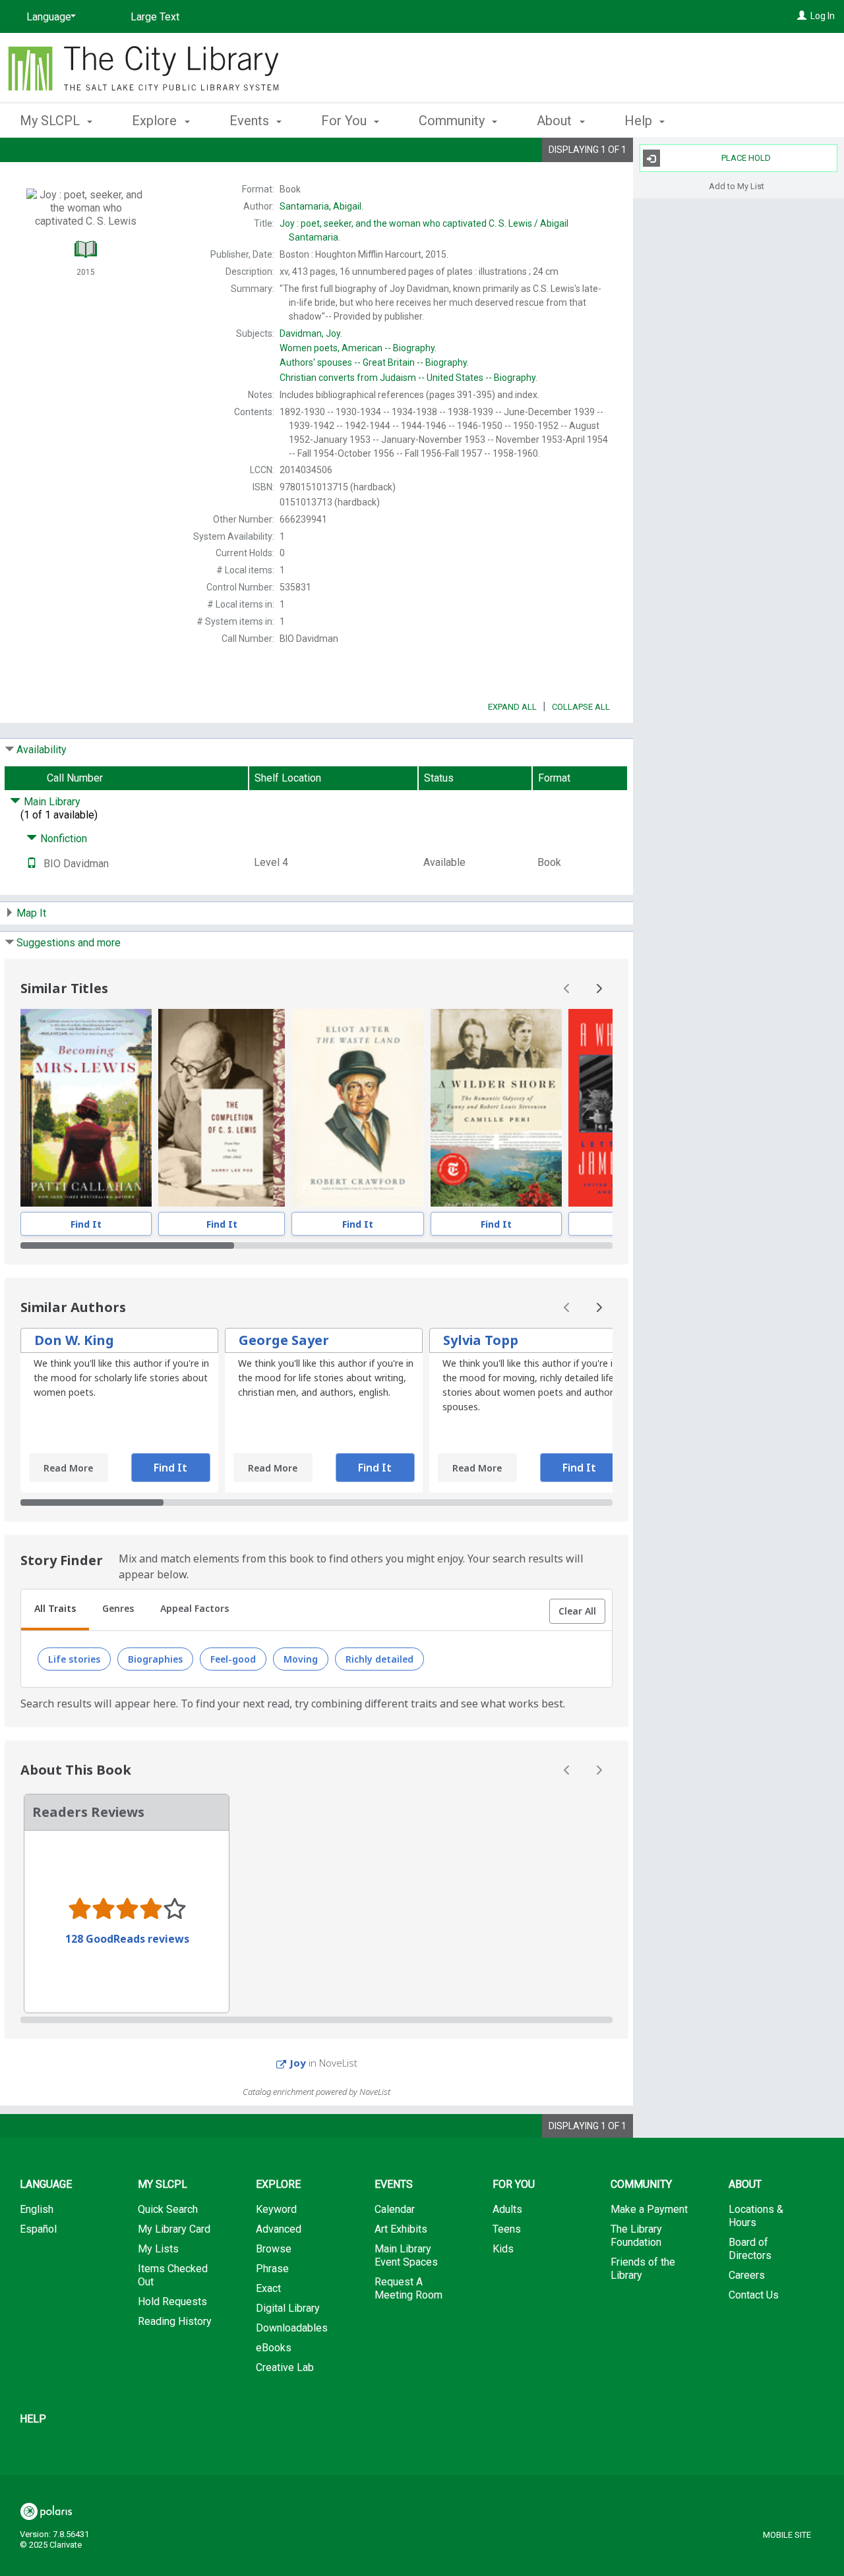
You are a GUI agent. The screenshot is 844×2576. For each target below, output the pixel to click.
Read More (68, 1468)
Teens (507, 2229)
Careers (747, 2275)
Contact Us (754, 2295)
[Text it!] (32, 864)
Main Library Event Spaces (406, 2255)
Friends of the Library (643, 2269)
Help (33, 2419)
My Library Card (174, 2229)
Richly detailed (379, 1659)
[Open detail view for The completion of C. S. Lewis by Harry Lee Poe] (222, 1108)
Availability (42, 750)
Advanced (279, 2229)
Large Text (155, 17)
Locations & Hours (756, 2216)
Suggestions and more (69, 943)
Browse (274, 2249)
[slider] (316, 1245)
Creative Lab (285, 2367)
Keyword (276, 2209)
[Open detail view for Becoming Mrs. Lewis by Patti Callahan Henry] (86, 1108)
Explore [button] (156, 121)
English (37, 2209)
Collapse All (581, 707)
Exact (268, 2288)
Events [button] (251, 121)
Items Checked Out (173, 2275)
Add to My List (737, 186)
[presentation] (86, 1108)
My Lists (158, 2249)
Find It (86, 1224)
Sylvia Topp (481, 1340)
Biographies (155, 1659)
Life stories (74, 1659)
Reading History (175, 2321)
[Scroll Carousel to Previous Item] (567, 988)
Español (38, 2229)
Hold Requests (172, 2302)
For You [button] (346, 121)
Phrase (272, 2269)
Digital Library (288, 2308)
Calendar (395, 2209)
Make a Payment (649, 2209)
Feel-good (233, 1659)
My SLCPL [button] (51, 121)
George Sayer (284, 1340)
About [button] (556, 121)
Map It (31, 913)
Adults (507, 2209)
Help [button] (640, 121)
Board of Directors (750, 2249)
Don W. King (74, 1340)
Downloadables (292, 2328)
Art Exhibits (401, 2229)
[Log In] (802, 16)
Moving (301, 1659)
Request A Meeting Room (408, 2288)
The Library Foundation (636, 2236)
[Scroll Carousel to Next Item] (599, 988)
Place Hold (746, 158)
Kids (503, 2249)
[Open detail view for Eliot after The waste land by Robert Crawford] (358, 1108)
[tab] (55, 1610)
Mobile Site (787, 2535)
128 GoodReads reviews (127, 1939)
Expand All (512, 707)
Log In (823, 16)
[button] (577, 1611)
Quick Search (168, 2209)
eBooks (274, 2348)
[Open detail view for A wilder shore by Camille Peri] (496, 1108)
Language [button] (46, 2184)
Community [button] (453, 121)
